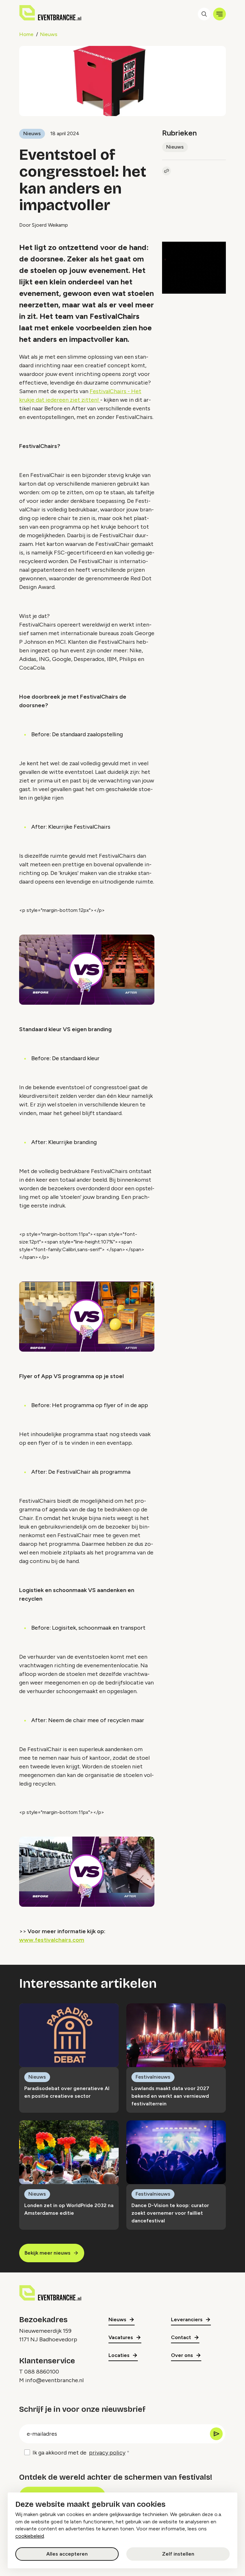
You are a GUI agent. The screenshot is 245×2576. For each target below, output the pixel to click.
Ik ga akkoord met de (79, 2453)
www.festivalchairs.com (52, 1940)
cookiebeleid (30, 2536)
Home (26, 34)
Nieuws (49, 34)
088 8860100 (42, 2372)
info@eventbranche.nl (54, 2380)
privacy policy (107, 2453)
